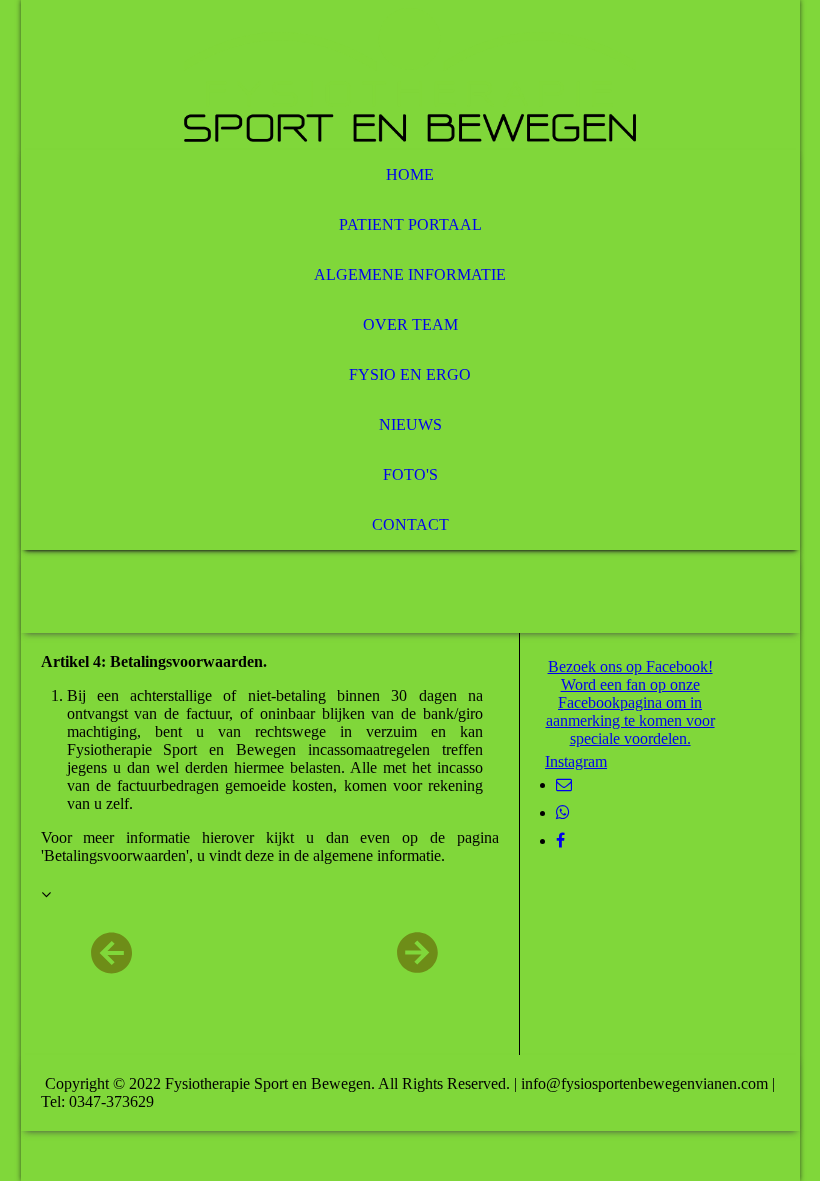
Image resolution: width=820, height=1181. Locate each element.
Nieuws (410, 424)
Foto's (410, 474)
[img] (410, 75)
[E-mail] (564, 784)
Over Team (410, 324)
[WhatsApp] (563, 812)
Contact (410, 524)
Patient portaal (410, 224)
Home (410, 174)
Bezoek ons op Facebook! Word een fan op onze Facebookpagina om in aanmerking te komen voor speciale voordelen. (630, 702)
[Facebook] (560, 840)
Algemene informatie (410, 274)
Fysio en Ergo (410, 374)
